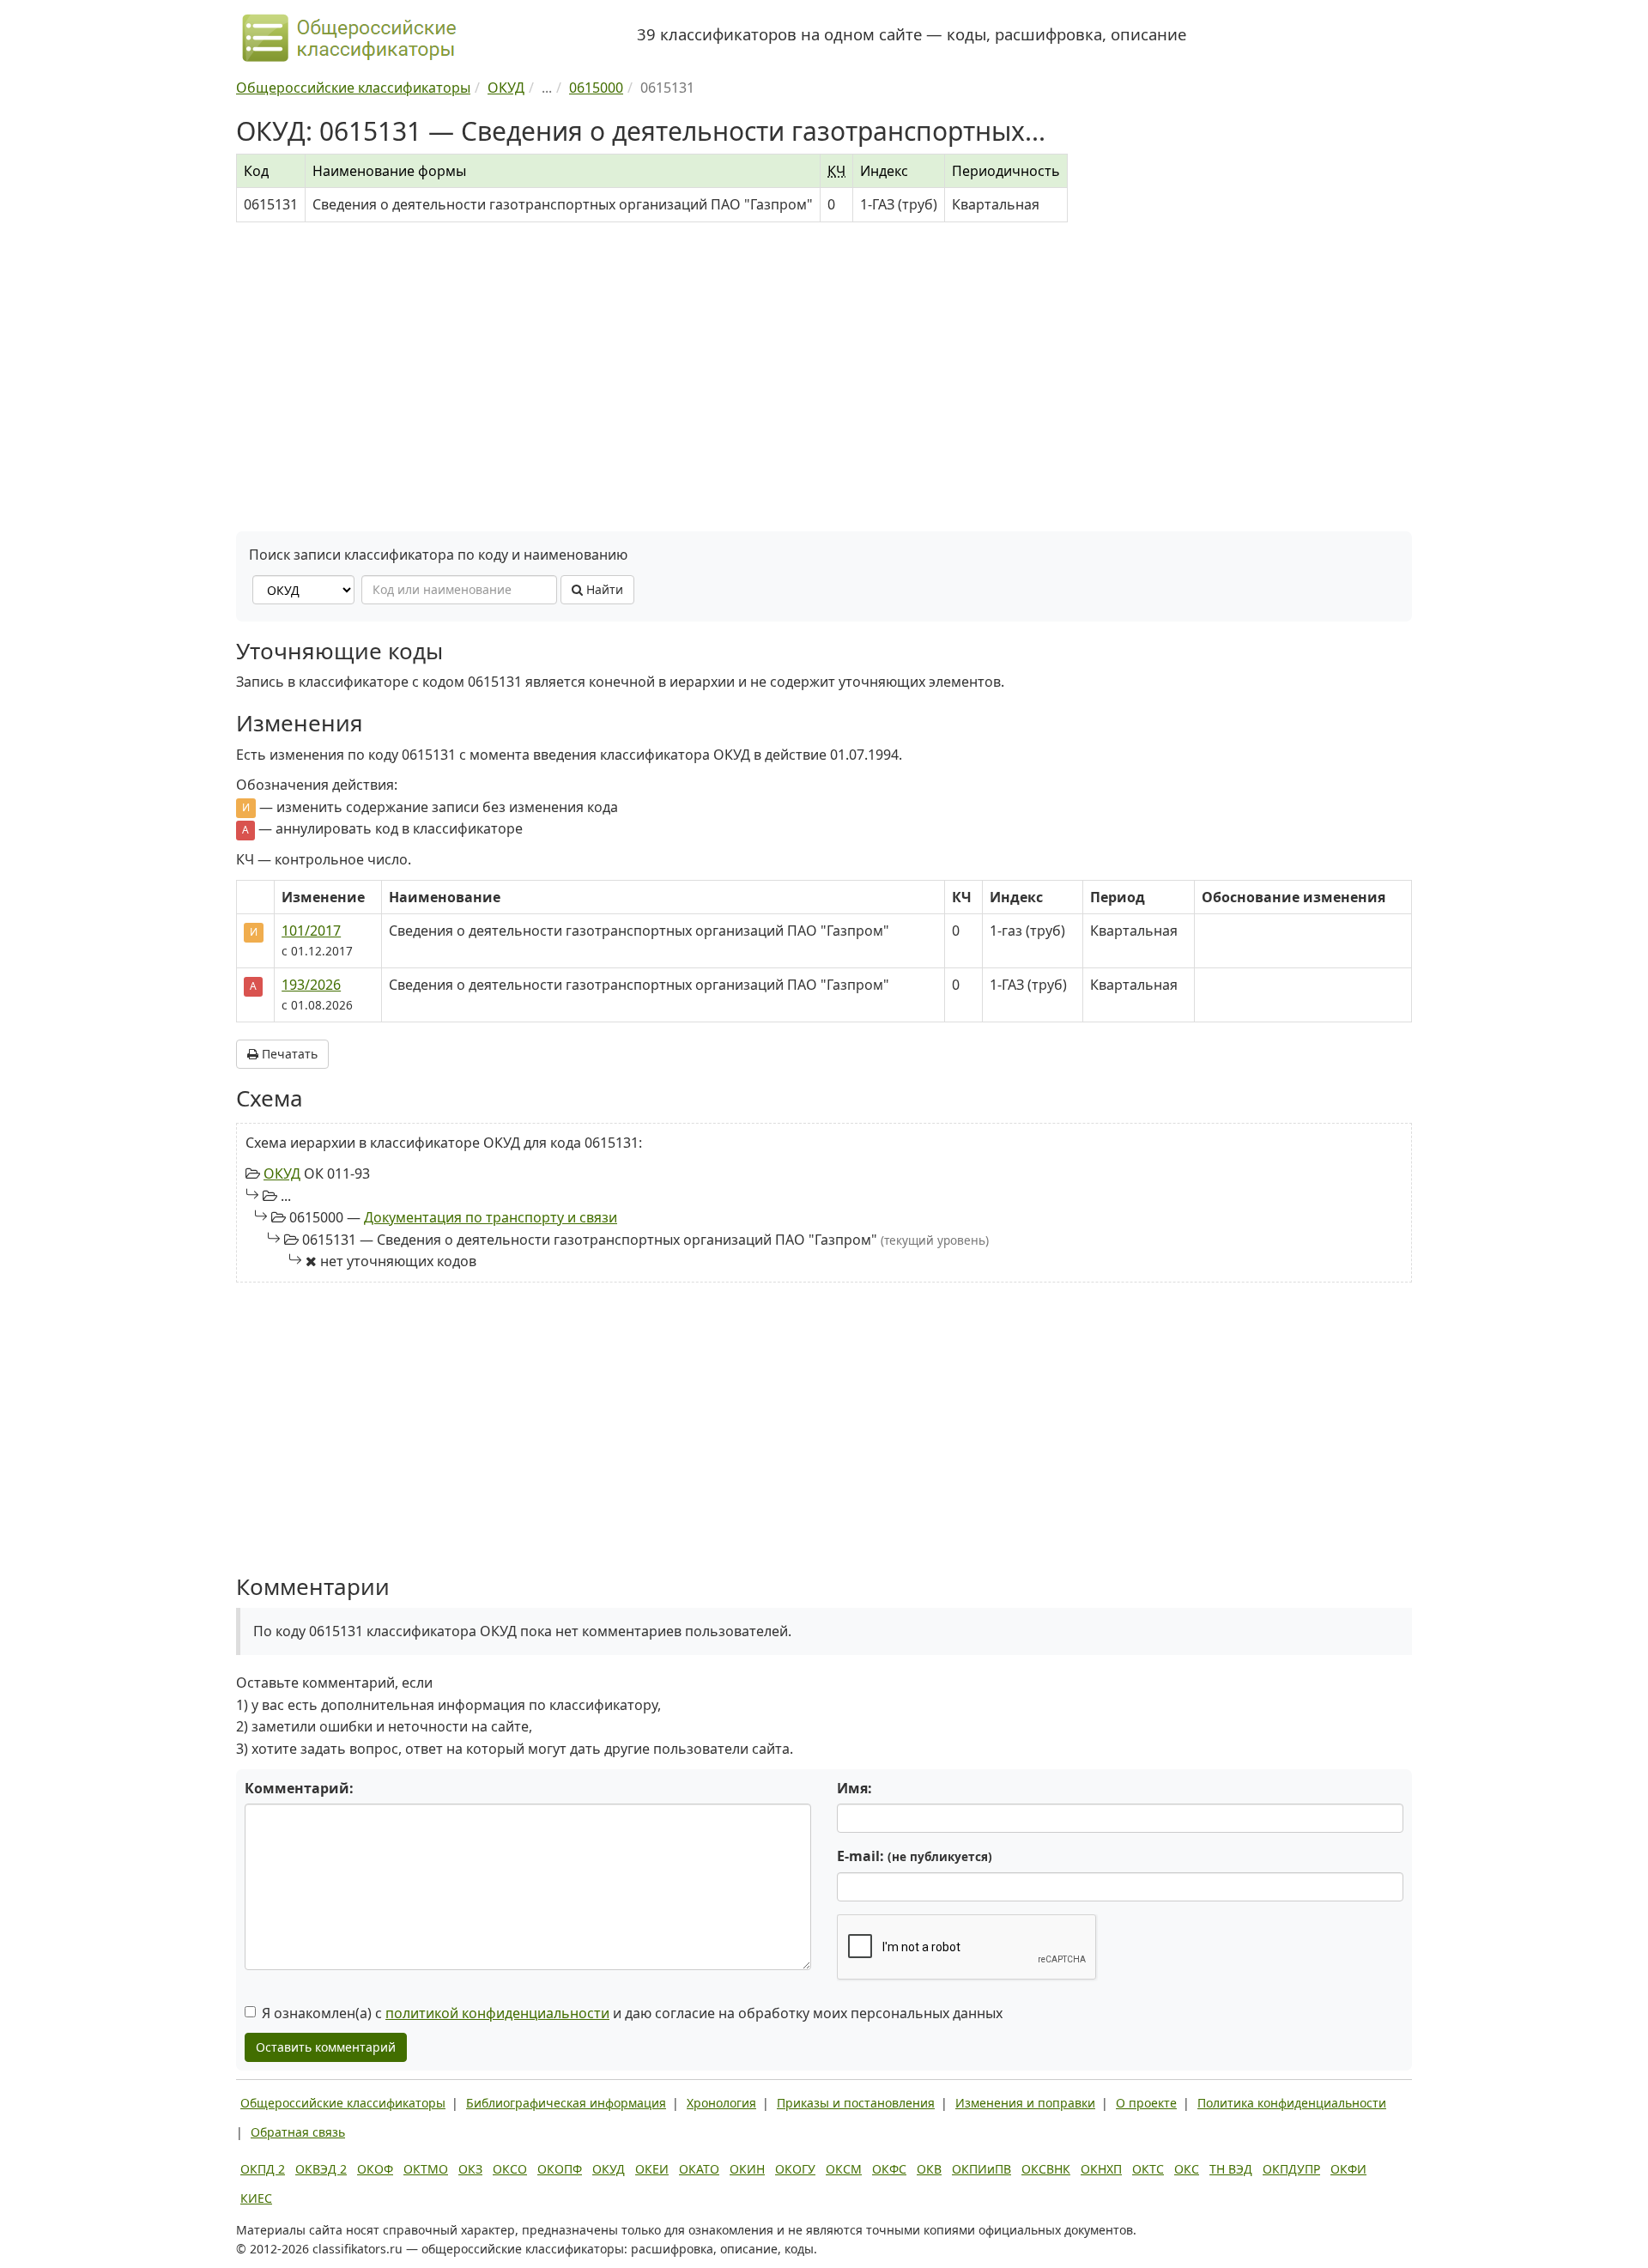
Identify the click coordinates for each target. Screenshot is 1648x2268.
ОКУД (282, 1173)
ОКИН (747, 2169)
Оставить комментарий (326, 2047)
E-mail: (915, 1856)
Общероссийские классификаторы (343, 2103)
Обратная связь (298, 2132)
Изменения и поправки (1025, 2103)
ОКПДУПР (1291, 2169)
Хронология (721, 2103)
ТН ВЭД (1231, 2169)
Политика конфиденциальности (1292, 2103)
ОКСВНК (1046, 2169)
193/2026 (311, 985)
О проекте (1146, 2103)
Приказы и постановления (856, 2103)
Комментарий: (299, 1788)
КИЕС (256, 2198)
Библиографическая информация (566, 2103)
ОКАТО (699, 2169)
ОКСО (510, 2169)
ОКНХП (1101, 2169)
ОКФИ (1348, 2169)
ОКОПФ (560, 2169)
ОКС (1187, 2169)
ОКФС (889, 2169)
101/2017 (311, 931)
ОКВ (929, 2169)
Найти (603, 589)
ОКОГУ (795, 2169)
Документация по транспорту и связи (491, 1217)
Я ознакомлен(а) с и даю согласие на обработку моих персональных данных (632, 2013)
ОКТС (1148, 2169)
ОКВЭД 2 (321, 2169)
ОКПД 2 (263, 2169)
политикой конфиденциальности (497, 2013)
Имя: (854, 1788)
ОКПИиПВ (982, 2169)
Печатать (288, 1054)
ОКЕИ (652, 2169)
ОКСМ (844, 2169)
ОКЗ (470, 2169)
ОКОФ (375, 2169)
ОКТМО (426, 2169)
